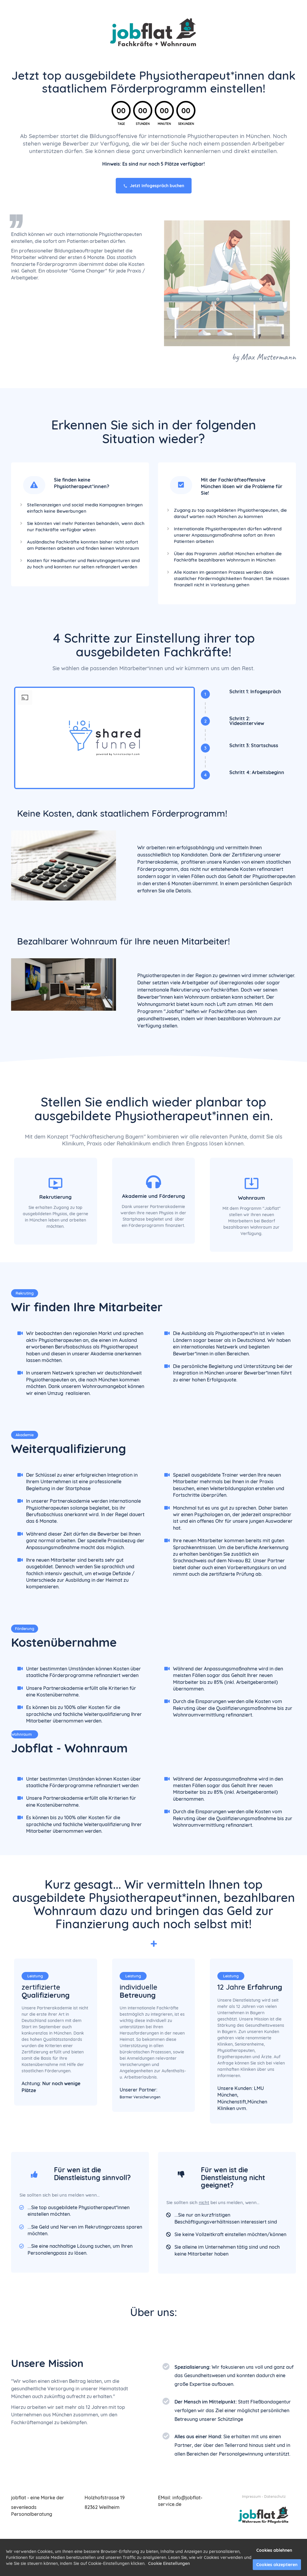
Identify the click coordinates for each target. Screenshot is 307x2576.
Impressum (251, 2496)
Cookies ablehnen (274, 2550)
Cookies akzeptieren (277, 2565)
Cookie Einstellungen (169, 2563)
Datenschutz (275, 2496)
